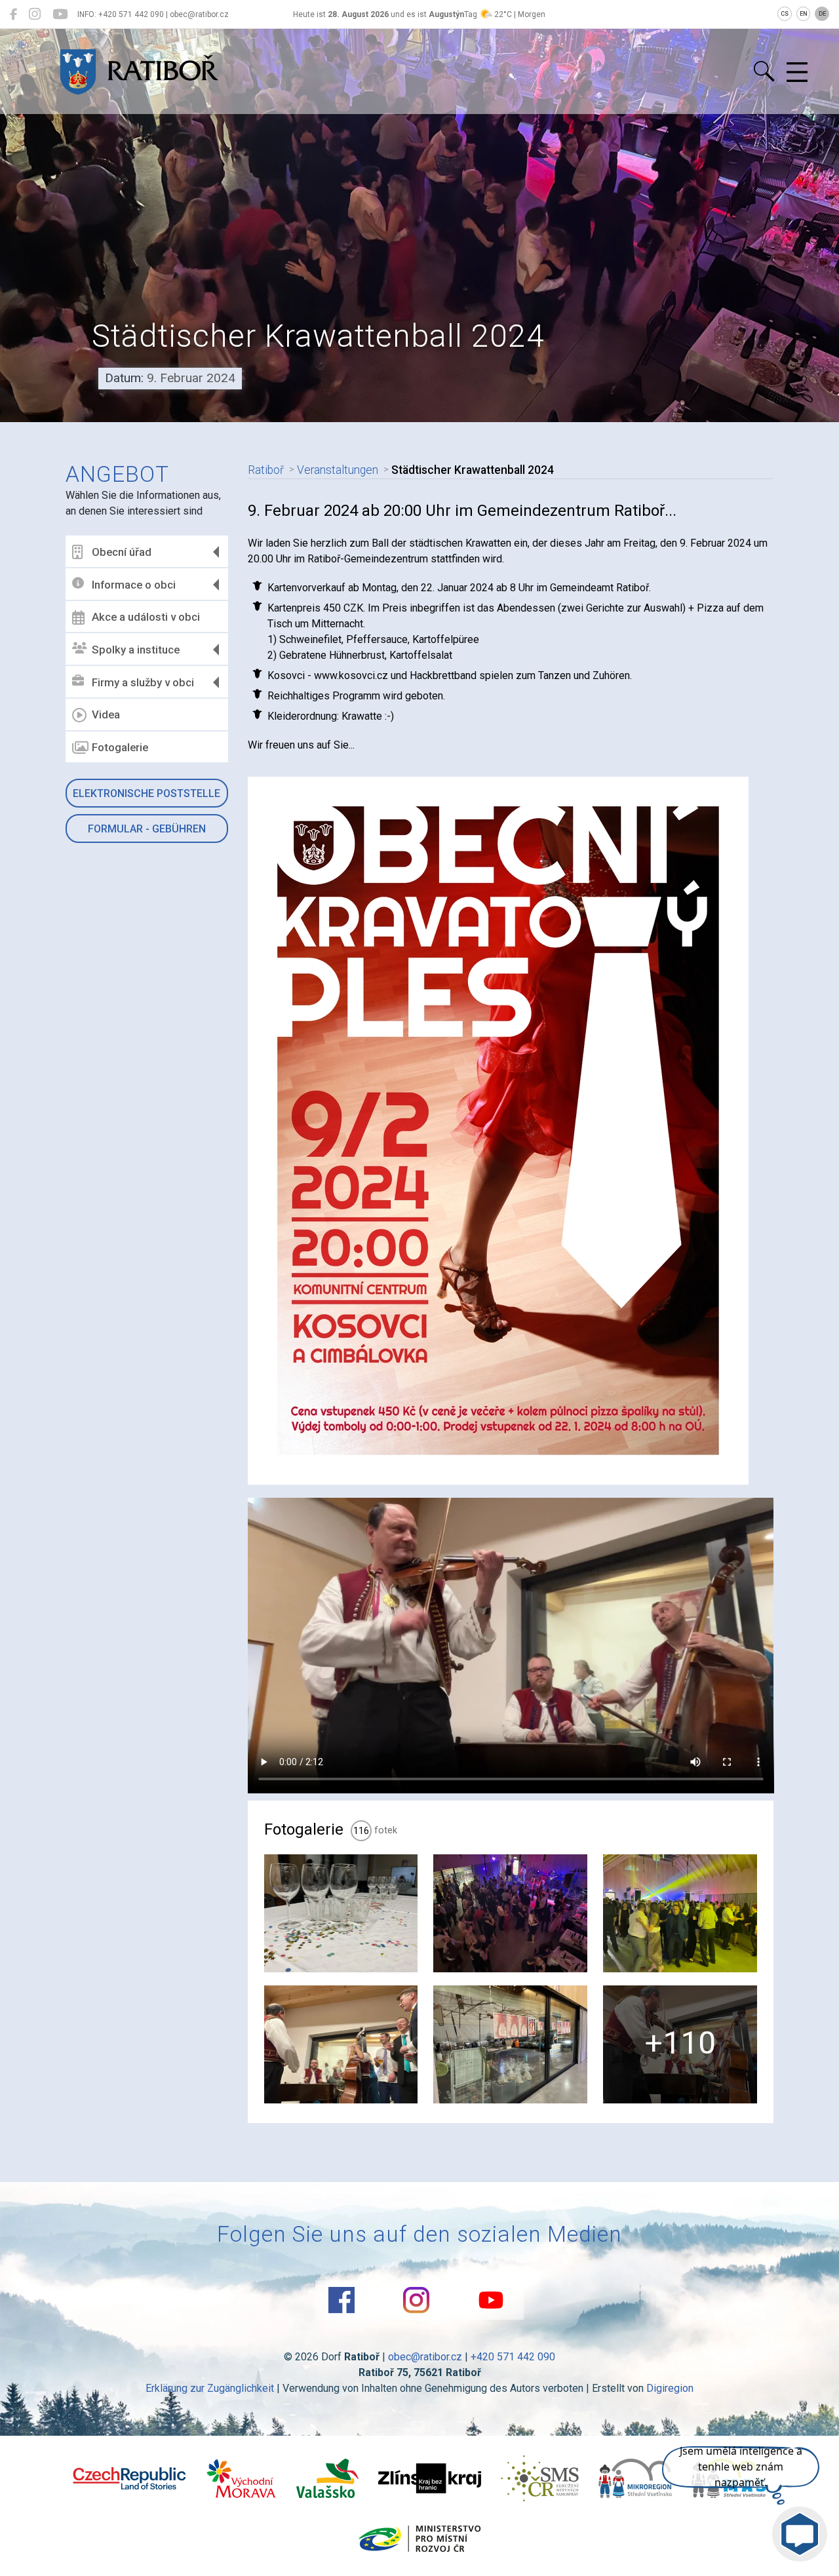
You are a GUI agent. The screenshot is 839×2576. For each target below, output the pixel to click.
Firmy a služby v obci (143, 682)
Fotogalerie (120, 747)
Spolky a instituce (136, 650)
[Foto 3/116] (680, 1913)
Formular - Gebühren (147, 829)
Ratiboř (266, 470)
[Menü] (797, 73)
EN (804, 14)
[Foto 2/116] (510, 1913)
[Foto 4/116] (341, 2044)
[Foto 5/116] (510, 2044)
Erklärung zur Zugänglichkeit (210, 2388)
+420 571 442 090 (513, 2357)
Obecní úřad (122, 552)
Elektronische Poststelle (146, 793)
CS (785, 14)
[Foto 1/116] (341, 1913)
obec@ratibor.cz (425, 2357)
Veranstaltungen (338, 470)
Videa (106, 714)
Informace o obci (134, 585)
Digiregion (670, 2388)
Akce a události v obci (146, 617)
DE (822, 14)
